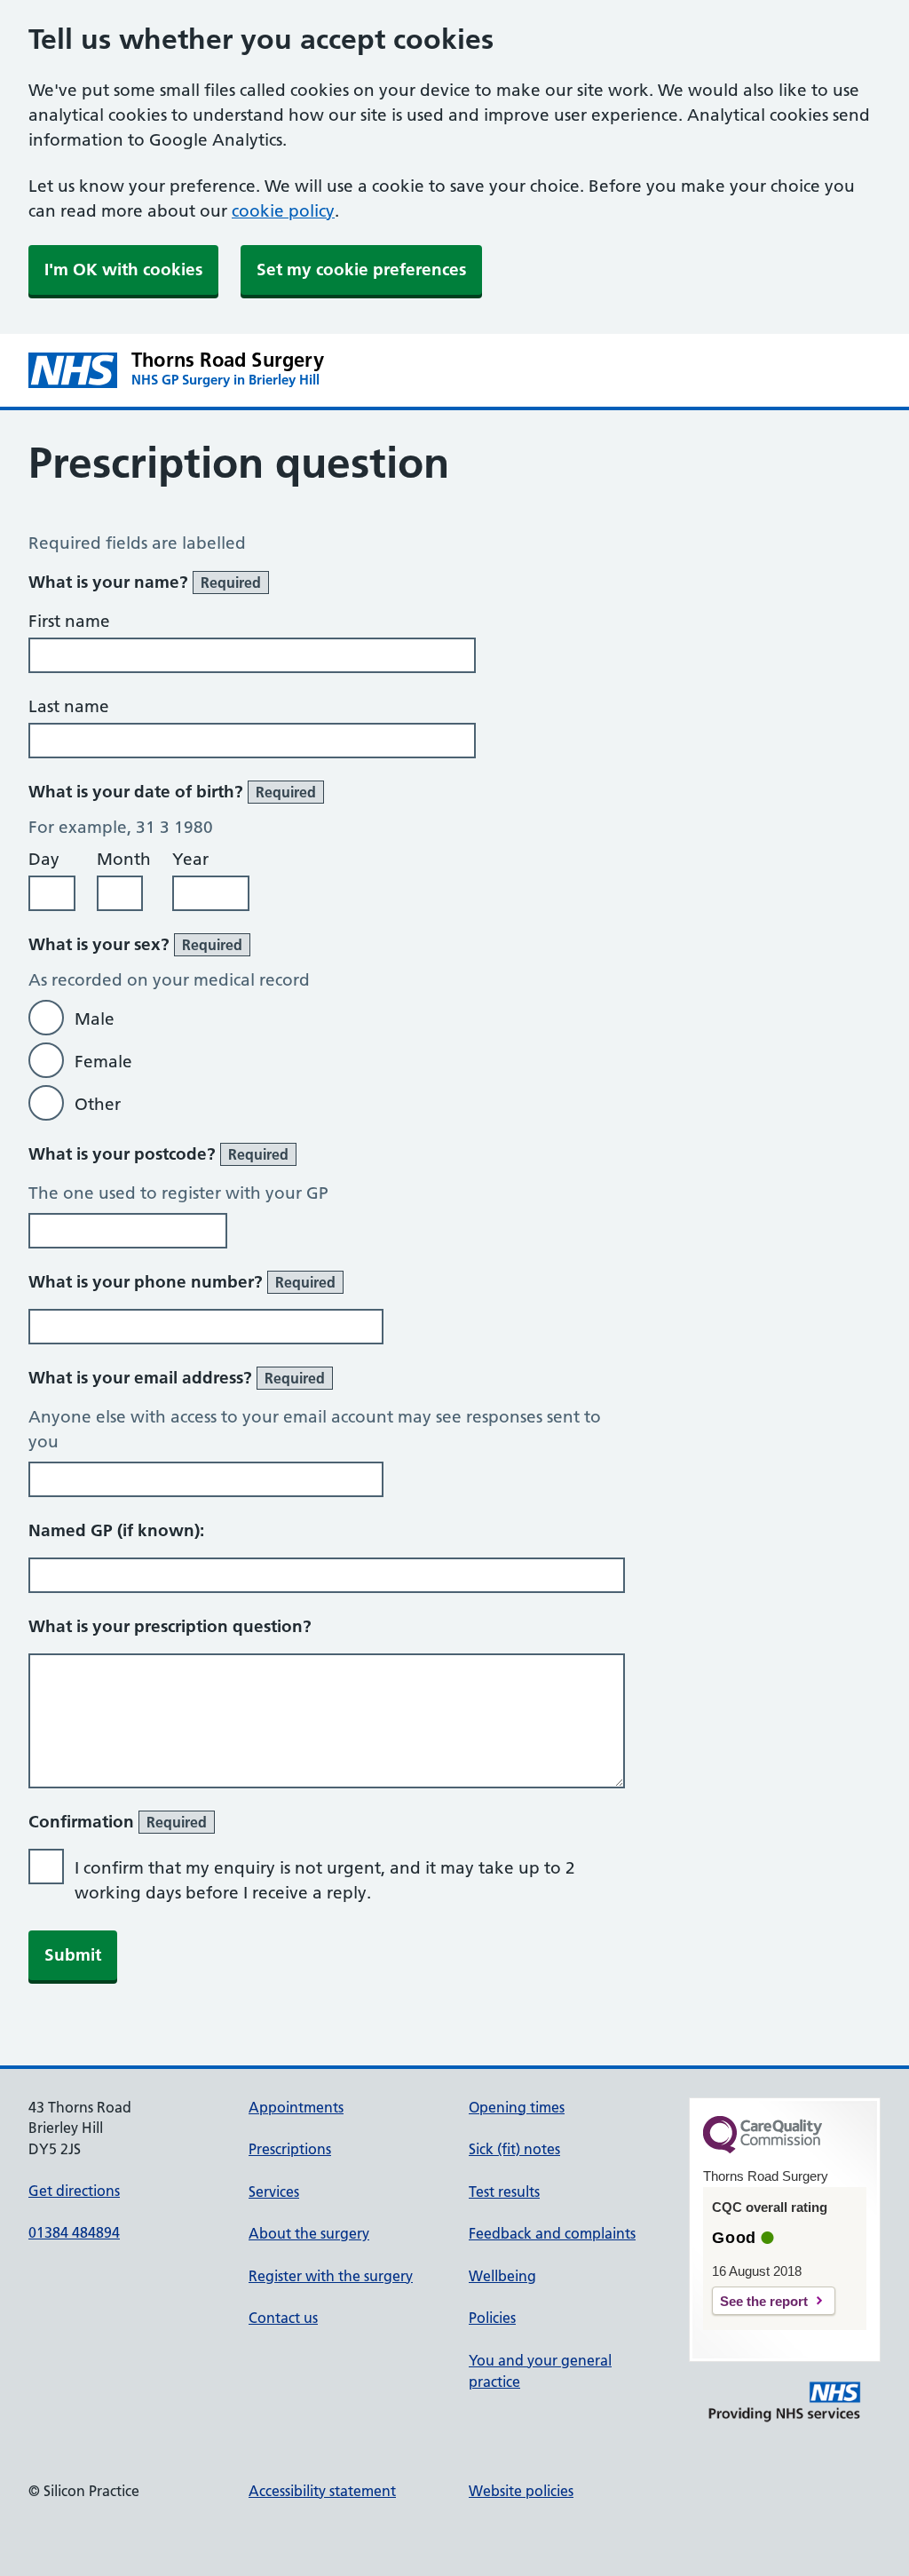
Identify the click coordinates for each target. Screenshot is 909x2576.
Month (124, 859)
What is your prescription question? (170, 1626)
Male (95, 1019)
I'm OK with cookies (123, 269)
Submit (73, 1955)
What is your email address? (177, 1378)
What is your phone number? (182, 1282)
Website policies (521, 2491)
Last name (69, 706)
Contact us (283, 2318)
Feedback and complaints (552, 2233)
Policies (492, 2318)
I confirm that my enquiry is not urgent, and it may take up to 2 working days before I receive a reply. (325, 1880)
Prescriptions (290, 2149)
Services (274, 2192)
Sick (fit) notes (514, 2149)
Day (44, 859)
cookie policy (283, 211)
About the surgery (309, 2233)
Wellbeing (502, 2276)
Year (190, 859)
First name (69, 621)
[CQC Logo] (763, 2149)
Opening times (517, 2107)
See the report (764, 2301)
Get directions (74, 2191)
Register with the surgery (331, 2276)
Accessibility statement (322, 2491)
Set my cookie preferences (361, 269)
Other (98, 1104)
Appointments (296, 2107)
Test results (504, 2192)
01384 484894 (74, 2232)
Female (103, 1062)
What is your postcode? (158, 1154)
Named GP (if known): (116, 1530)
